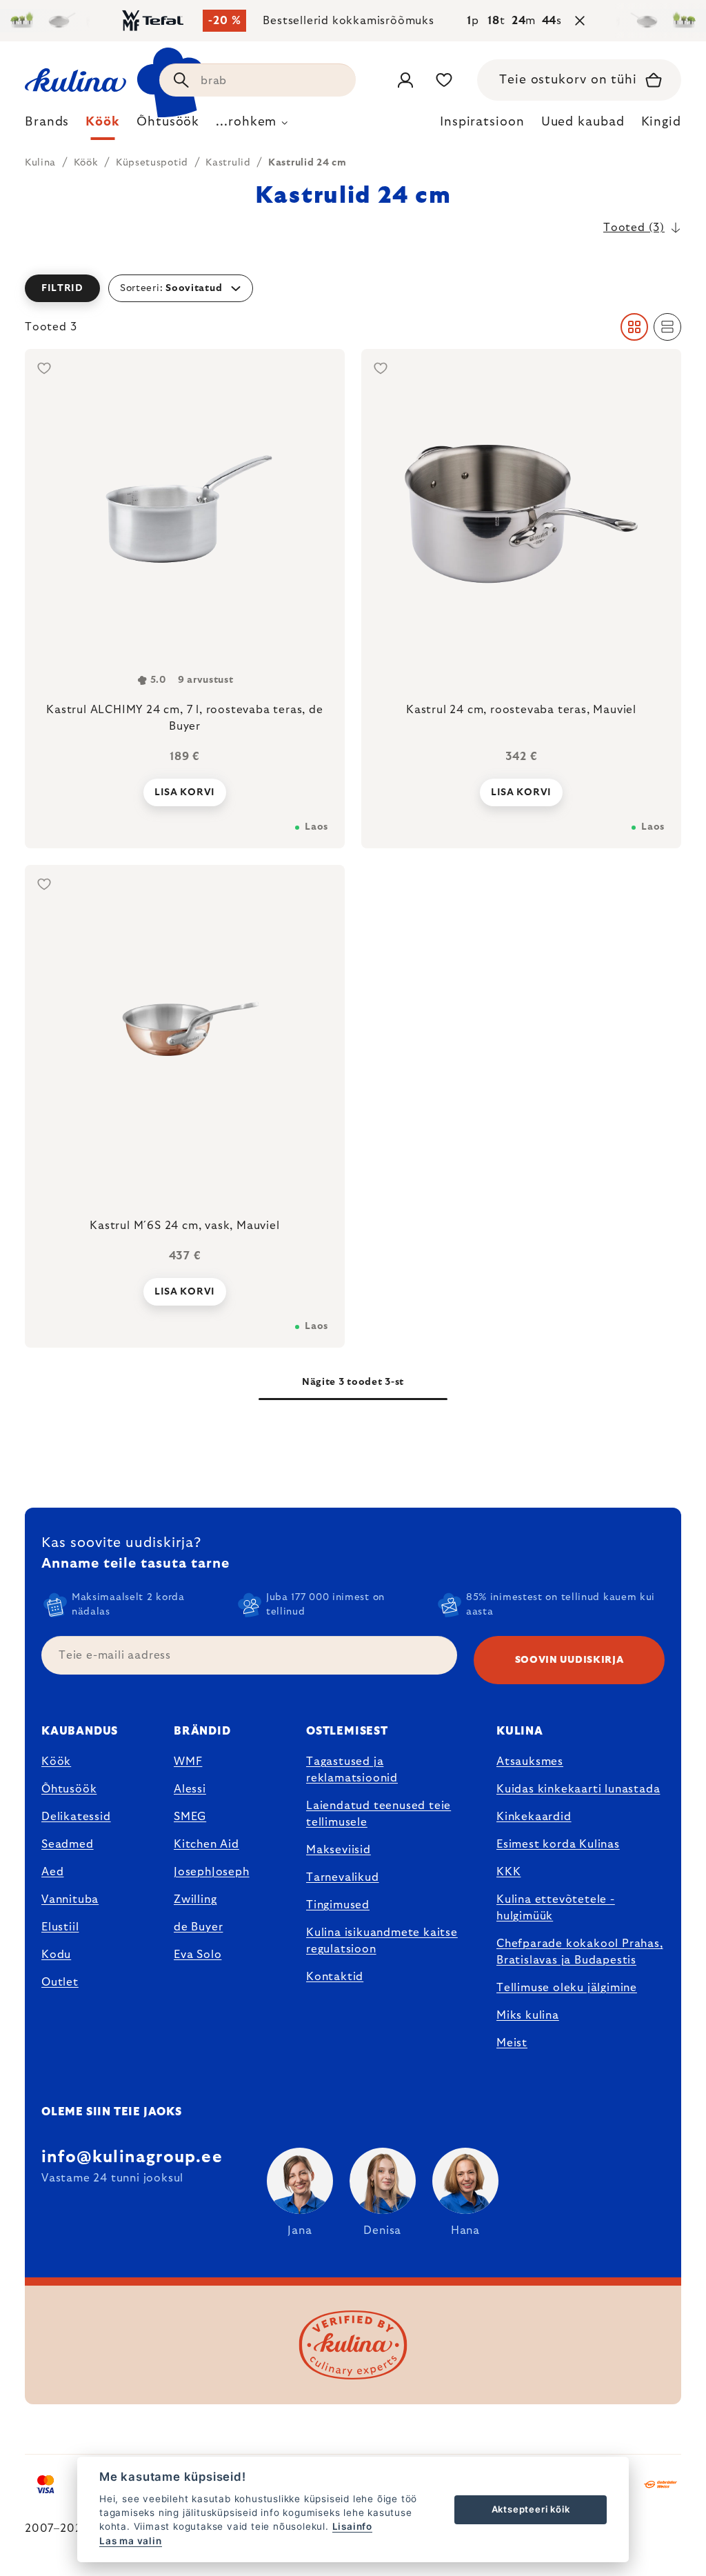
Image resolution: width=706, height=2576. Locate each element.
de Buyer (198, 1927)
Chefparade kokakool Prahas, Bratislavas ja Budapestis (580, 1952)
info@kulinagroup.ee (132, 2157)
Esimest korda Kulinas (558, 1844)
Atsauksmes (530, 1761)
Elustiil (60, 1927)
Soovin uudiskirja (569, 1660)
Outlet (60, 1982)
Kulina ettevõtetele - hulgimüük (556, 1908)
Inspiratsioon (482, 122)
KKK (508, 1872)
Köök (56, 1761)
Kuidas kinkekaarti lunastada (578, 1789)
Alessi (190, 1789)
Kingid (661, 122)
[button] (353, 288)
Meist (512, 2043)
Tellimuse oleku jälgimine (567, 1988)
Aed (52, 1872)
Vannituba (70, 1899)
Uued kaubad (583, 122)
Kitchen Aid (206, 1844)
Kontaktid (335, 1977)
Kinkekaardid (534, 1817)
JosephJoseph (212, 1872)
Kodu (56, 1955)
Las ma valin (131, 2541)
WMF (188, 1761)
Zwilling (195, 1899)
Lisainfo (352, 2526)
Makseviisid (339, 1850)
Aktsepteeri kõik (531, 2509)
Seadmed (68, 1844)
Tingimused (338, 1905)
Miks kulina (528, 2015)
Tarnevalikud (343, 1877)
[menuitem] (47, 126)
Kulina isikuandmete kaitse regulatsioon (382, 1941)
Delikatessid (76, 1817)
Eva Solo (198, 1955)
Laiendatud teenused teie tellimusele (379, 1814)
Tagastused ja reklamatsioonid (352, 1770)
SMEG (190, 1817)
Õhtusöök (69, 1789)
